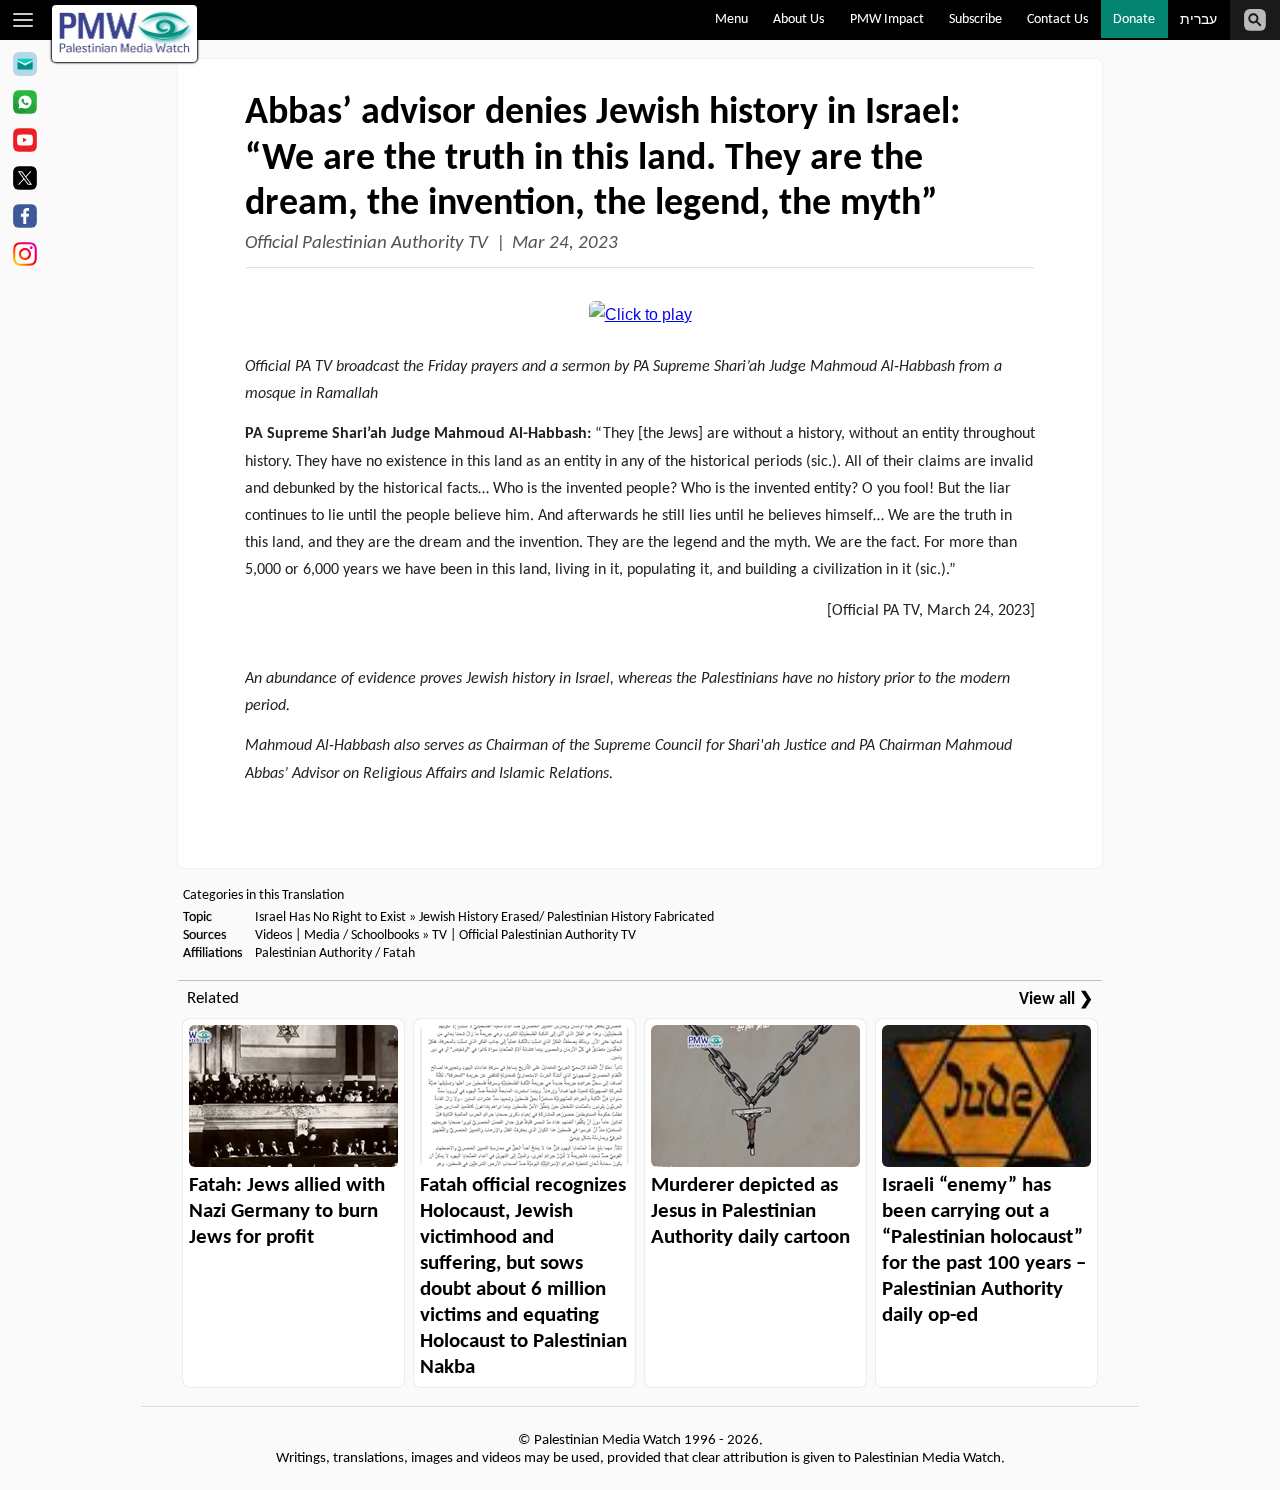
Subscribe (975, 19)
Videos (273, 935)
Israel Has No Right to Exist (330, 917)
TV (439, 935)
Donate (1134, 19)
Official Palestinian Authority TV (366, 243)
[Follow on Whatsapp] (24, 105)
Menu (731, 19)
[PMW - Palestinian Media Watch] (125, 33)
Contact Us (1057, 19)
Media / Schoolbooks (361, 935)
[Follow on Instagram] (24, 257)
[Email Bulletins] (24, 67)
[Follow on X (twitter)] (24, 181)
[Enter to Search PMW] (1255, 20)
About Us (798, 19)
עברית (1198, 20)
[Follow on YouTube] (24, 143)
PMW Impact (887, 19)
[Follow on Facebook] (24, 219)
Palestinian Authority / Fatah (335, 953)
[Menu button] (23, 20)
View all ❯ (1056, 999)
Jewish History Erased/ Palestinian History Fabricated (566, 917)
